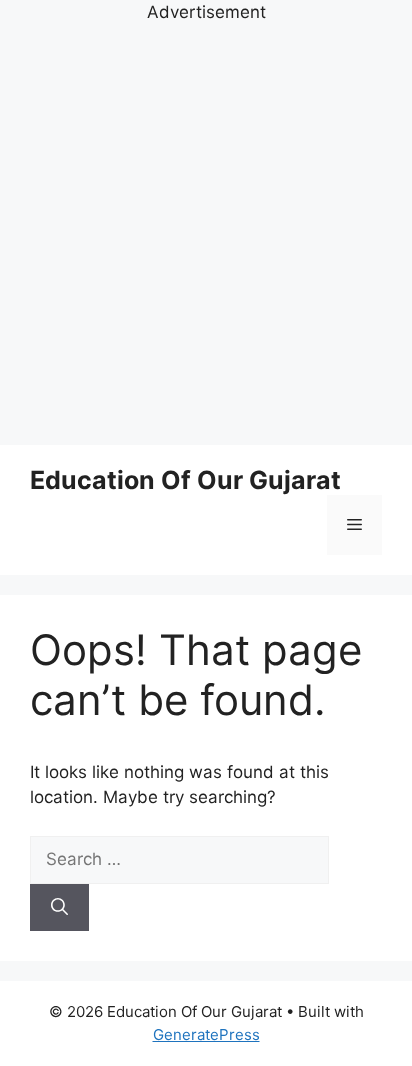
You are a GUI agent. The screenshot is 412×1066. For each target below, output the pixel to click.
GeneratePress (206, 1034)
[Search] (59, 908)
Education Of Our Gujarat (185, 480)
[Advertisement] (206, 232)
